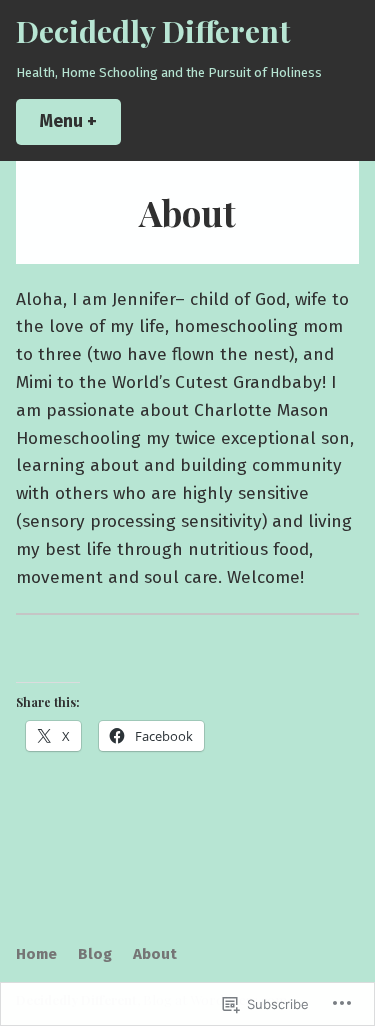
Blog (95, 954)
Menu (80, 121)
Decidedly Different (153, 30)
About (155, 954)
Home (36, 954)
